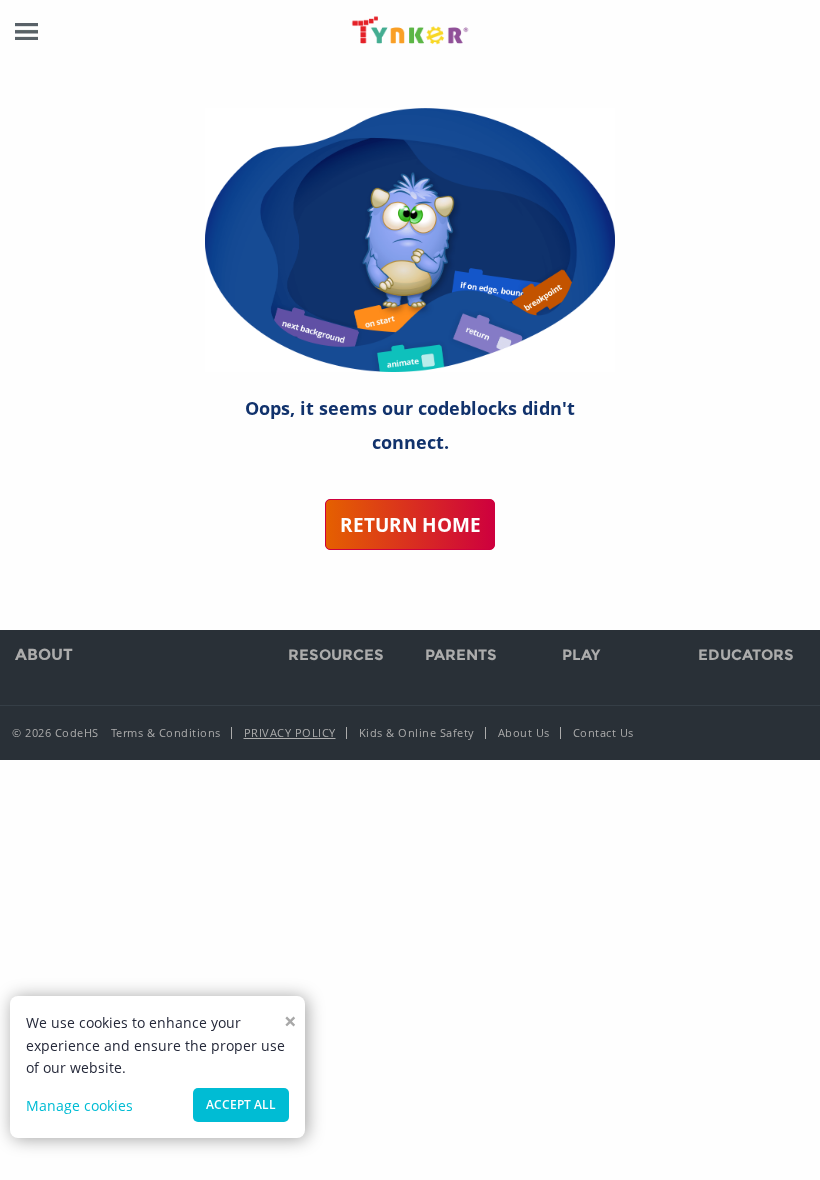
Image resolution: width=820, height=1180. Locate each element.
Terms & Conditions (166, 732)
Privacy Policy (290, 732)
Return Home (410, 524)
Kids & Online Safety (417, 732)
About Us (524, 732)
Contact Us (603, 732)
